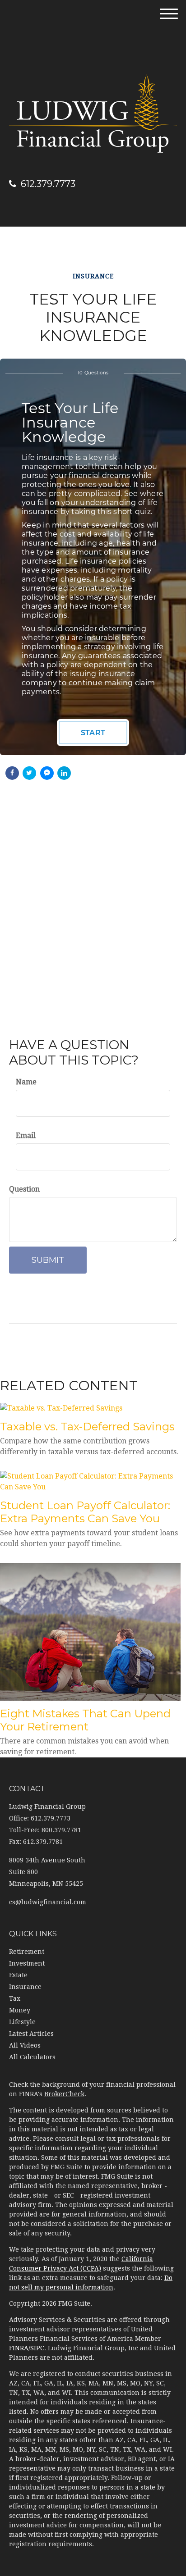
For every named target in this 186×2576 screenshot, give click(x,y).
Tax (15, 1998)
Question (24, 1189)
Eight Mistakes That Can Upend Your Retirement (85, 1720)
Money (20, 2010)
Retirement (27, 1952)
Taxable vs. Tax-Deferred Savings (87, 1427)
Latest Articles (31, 2034)
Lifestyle (22, 2022)
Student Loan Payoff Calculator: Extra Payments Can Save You (85, 1512)
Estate (18, 1975)
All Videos (25, 2045)
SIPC (37, 2348)
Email (26, 1136)
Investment (27, 1963)
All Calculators (32, 2057)
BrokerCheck (64, 2094)
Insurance (25, 1987)
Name (26, 1082)
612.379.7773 (48, 184)
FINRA (19, 2348)
